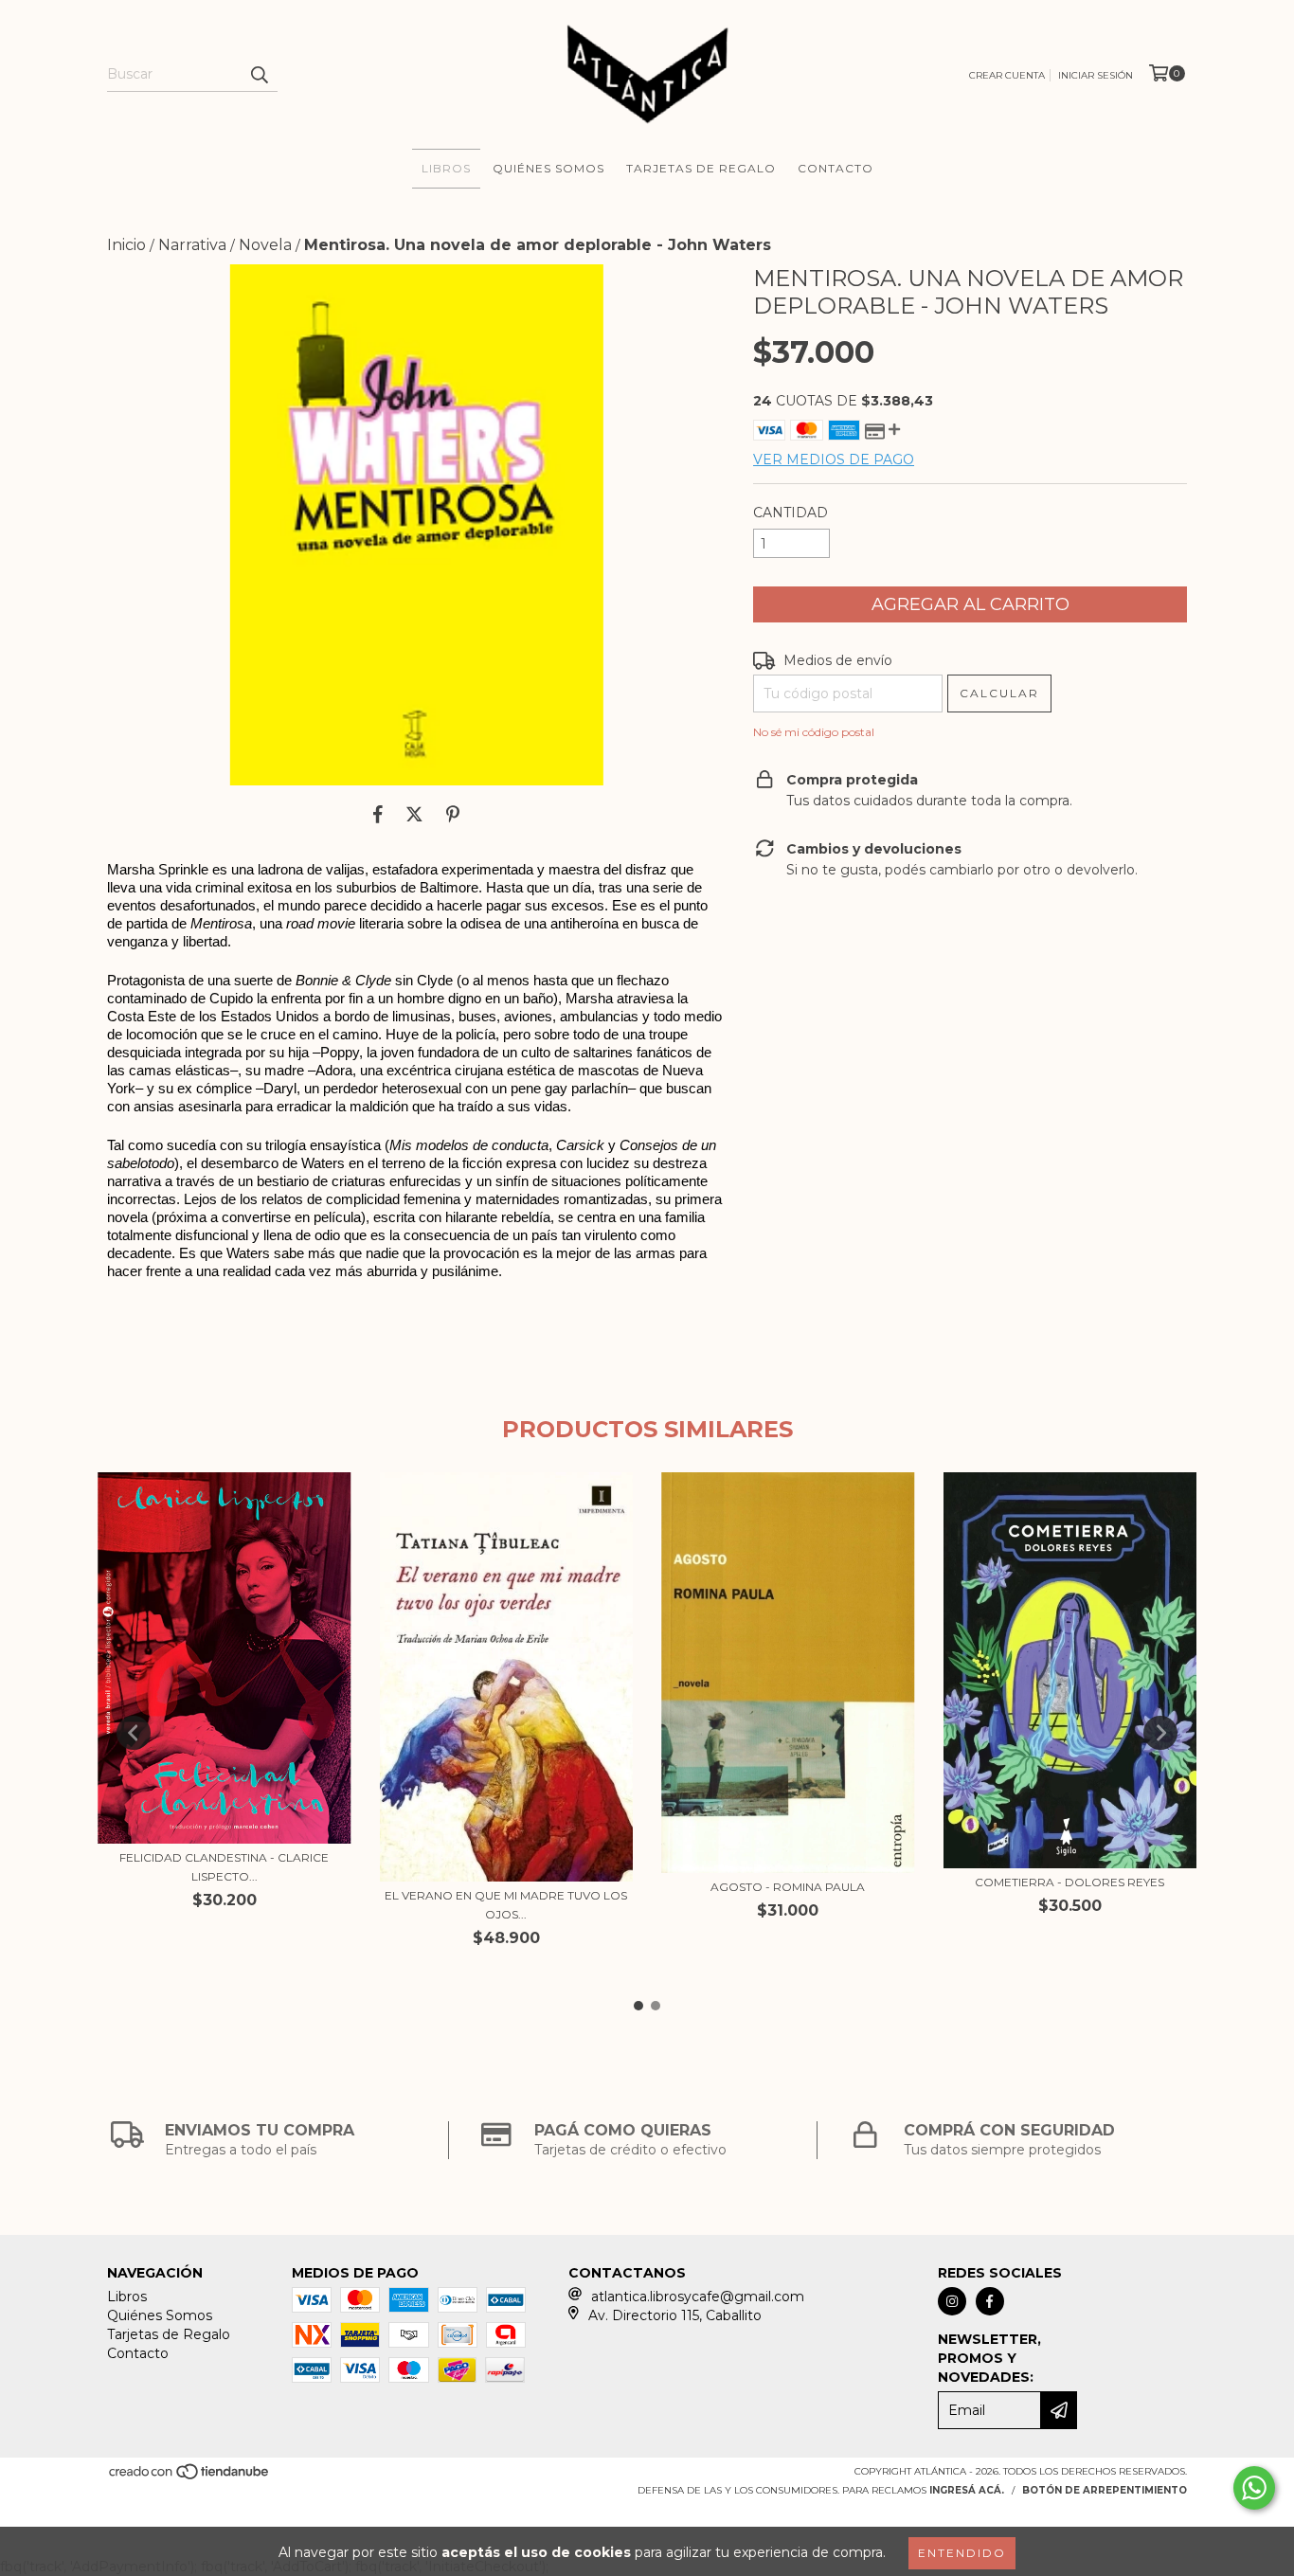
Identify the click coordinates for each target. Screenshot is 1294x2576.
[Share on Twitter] (414, 814)
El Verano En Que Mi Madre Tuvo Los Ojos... (506, 1905)
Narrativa (192, 245)
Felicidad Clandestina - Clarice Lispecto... (224, 1867)
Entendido (962, 2553)
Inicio (126, 245)
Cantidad (791, 513)
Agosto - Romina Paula (788, 1887)
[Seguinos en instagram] (952, 2301)
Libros (446, 168)
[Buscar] (259, 75)
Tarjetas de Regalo (701, 168)
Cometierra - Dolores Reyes (1069, 1882)
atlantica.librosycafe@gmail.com (698, 2297)
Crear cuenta (1007, 75)
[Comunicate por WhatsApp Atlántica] (1254, 2488)
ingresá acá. (967, 2490)
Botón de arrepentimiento (1105, 2490)
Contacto (836, 168)
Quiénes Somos (548, 168)
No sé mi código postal (814, 732)
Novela (265, 245)
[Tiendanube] (190, 2478)
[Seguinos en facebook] (990, 2301)
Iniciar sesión (1096, 75)
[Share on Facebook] (378, 814)
